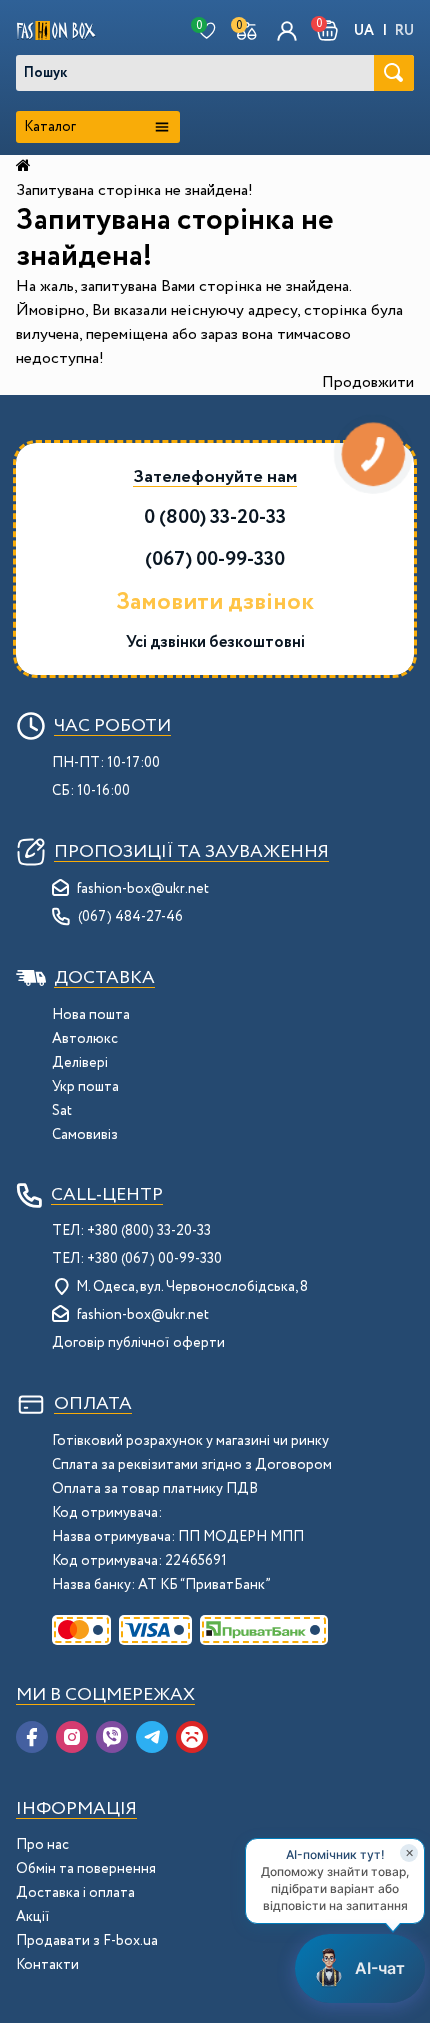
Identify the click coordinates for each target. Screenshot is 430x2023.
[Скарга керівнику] (192, 1737)
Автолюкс (85, 1039)
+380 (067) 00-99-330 (154, 1259)
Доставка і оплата (75, 1893)
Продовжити (368, 382)
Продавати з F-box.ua (87, 1941)
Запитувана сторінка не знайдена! (134, 190)
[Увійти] (287, 31)
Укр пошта (85, 1087)
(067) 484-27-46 (130, 917)
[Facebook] (32, 1737)
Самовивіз (85, 1135)
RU (404, 31)
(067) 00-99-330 (215, 559)
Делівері (80, 1063)
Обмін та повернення (86, 1869)
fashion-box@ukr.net (143, 889)
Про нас (42, 1845)
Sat (62, 1111)
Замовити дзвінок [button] (215, 603)
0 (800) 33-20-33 (215, 517)
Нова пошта (91, 1015)
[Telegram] (152, 1737)
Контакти (47, 1965)
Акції (33, 1917)
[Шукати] (394, 73)
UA (364, 31)
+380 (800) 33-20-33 (149, 1231)
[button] (327, 30)
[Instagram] (72, 1737)
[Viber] (112, 1737)
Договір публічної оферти (138, 1343)
